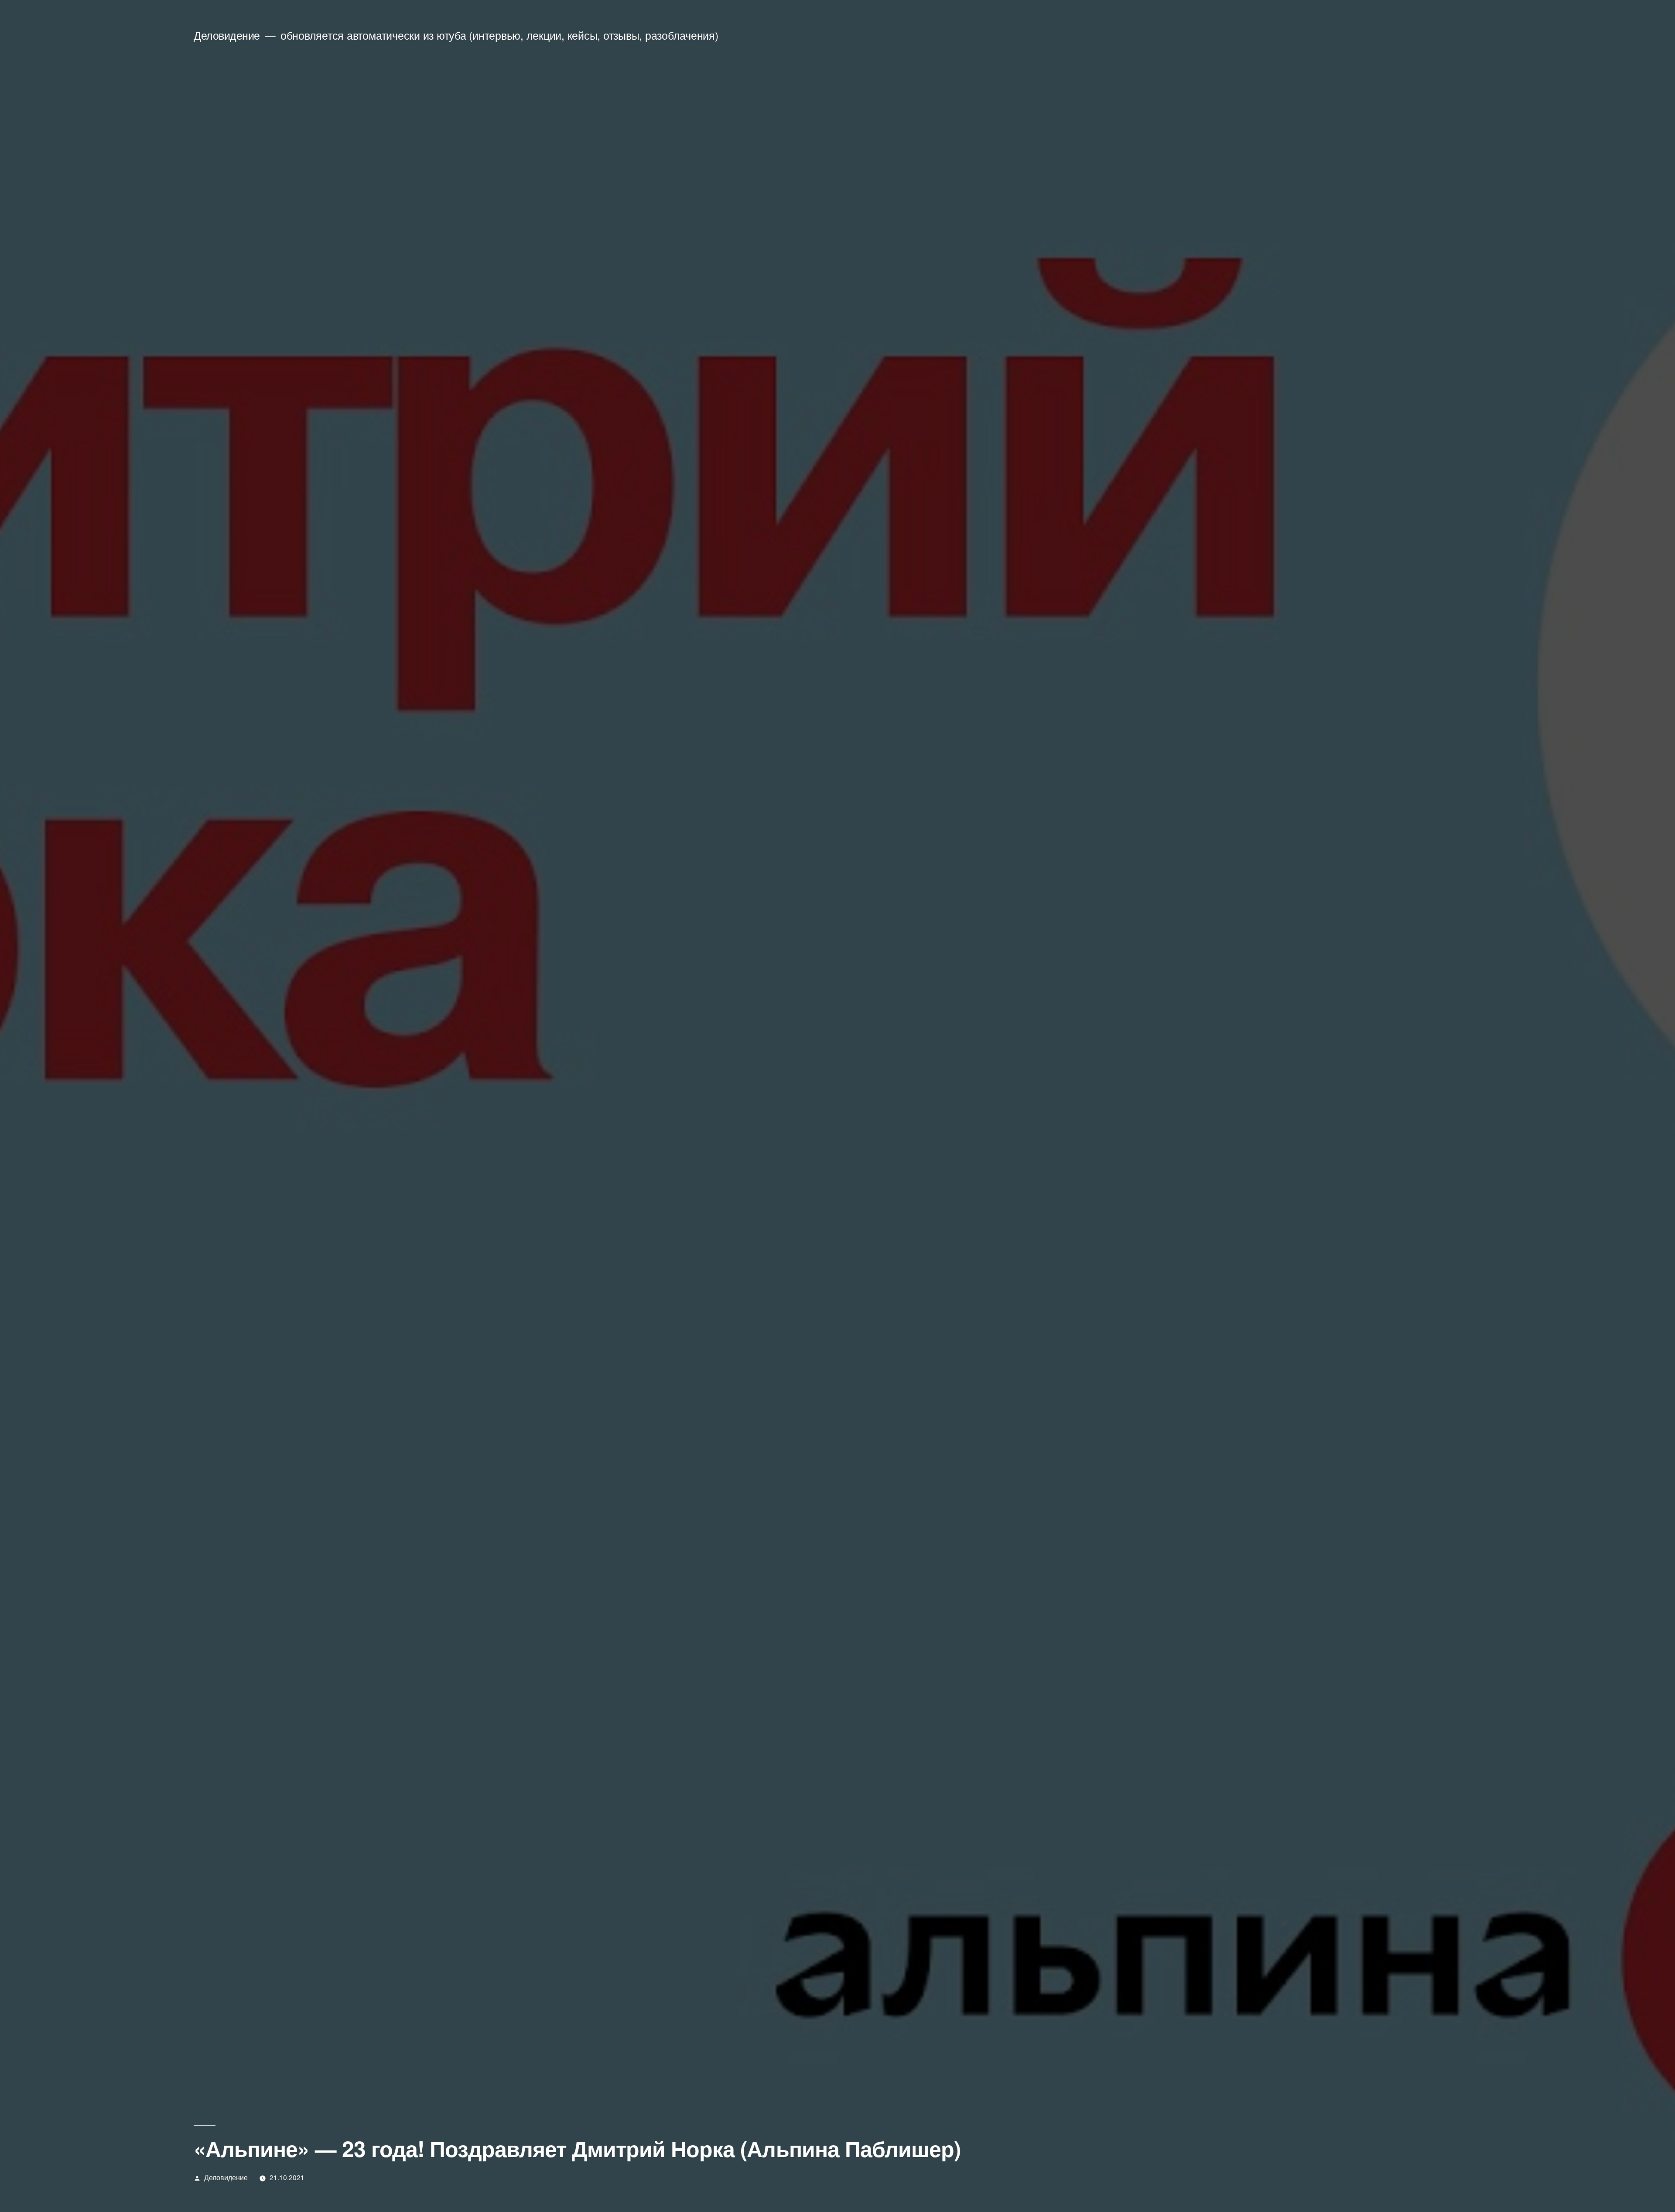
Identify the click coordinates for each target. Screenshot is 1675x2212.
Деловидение (227, 35)
